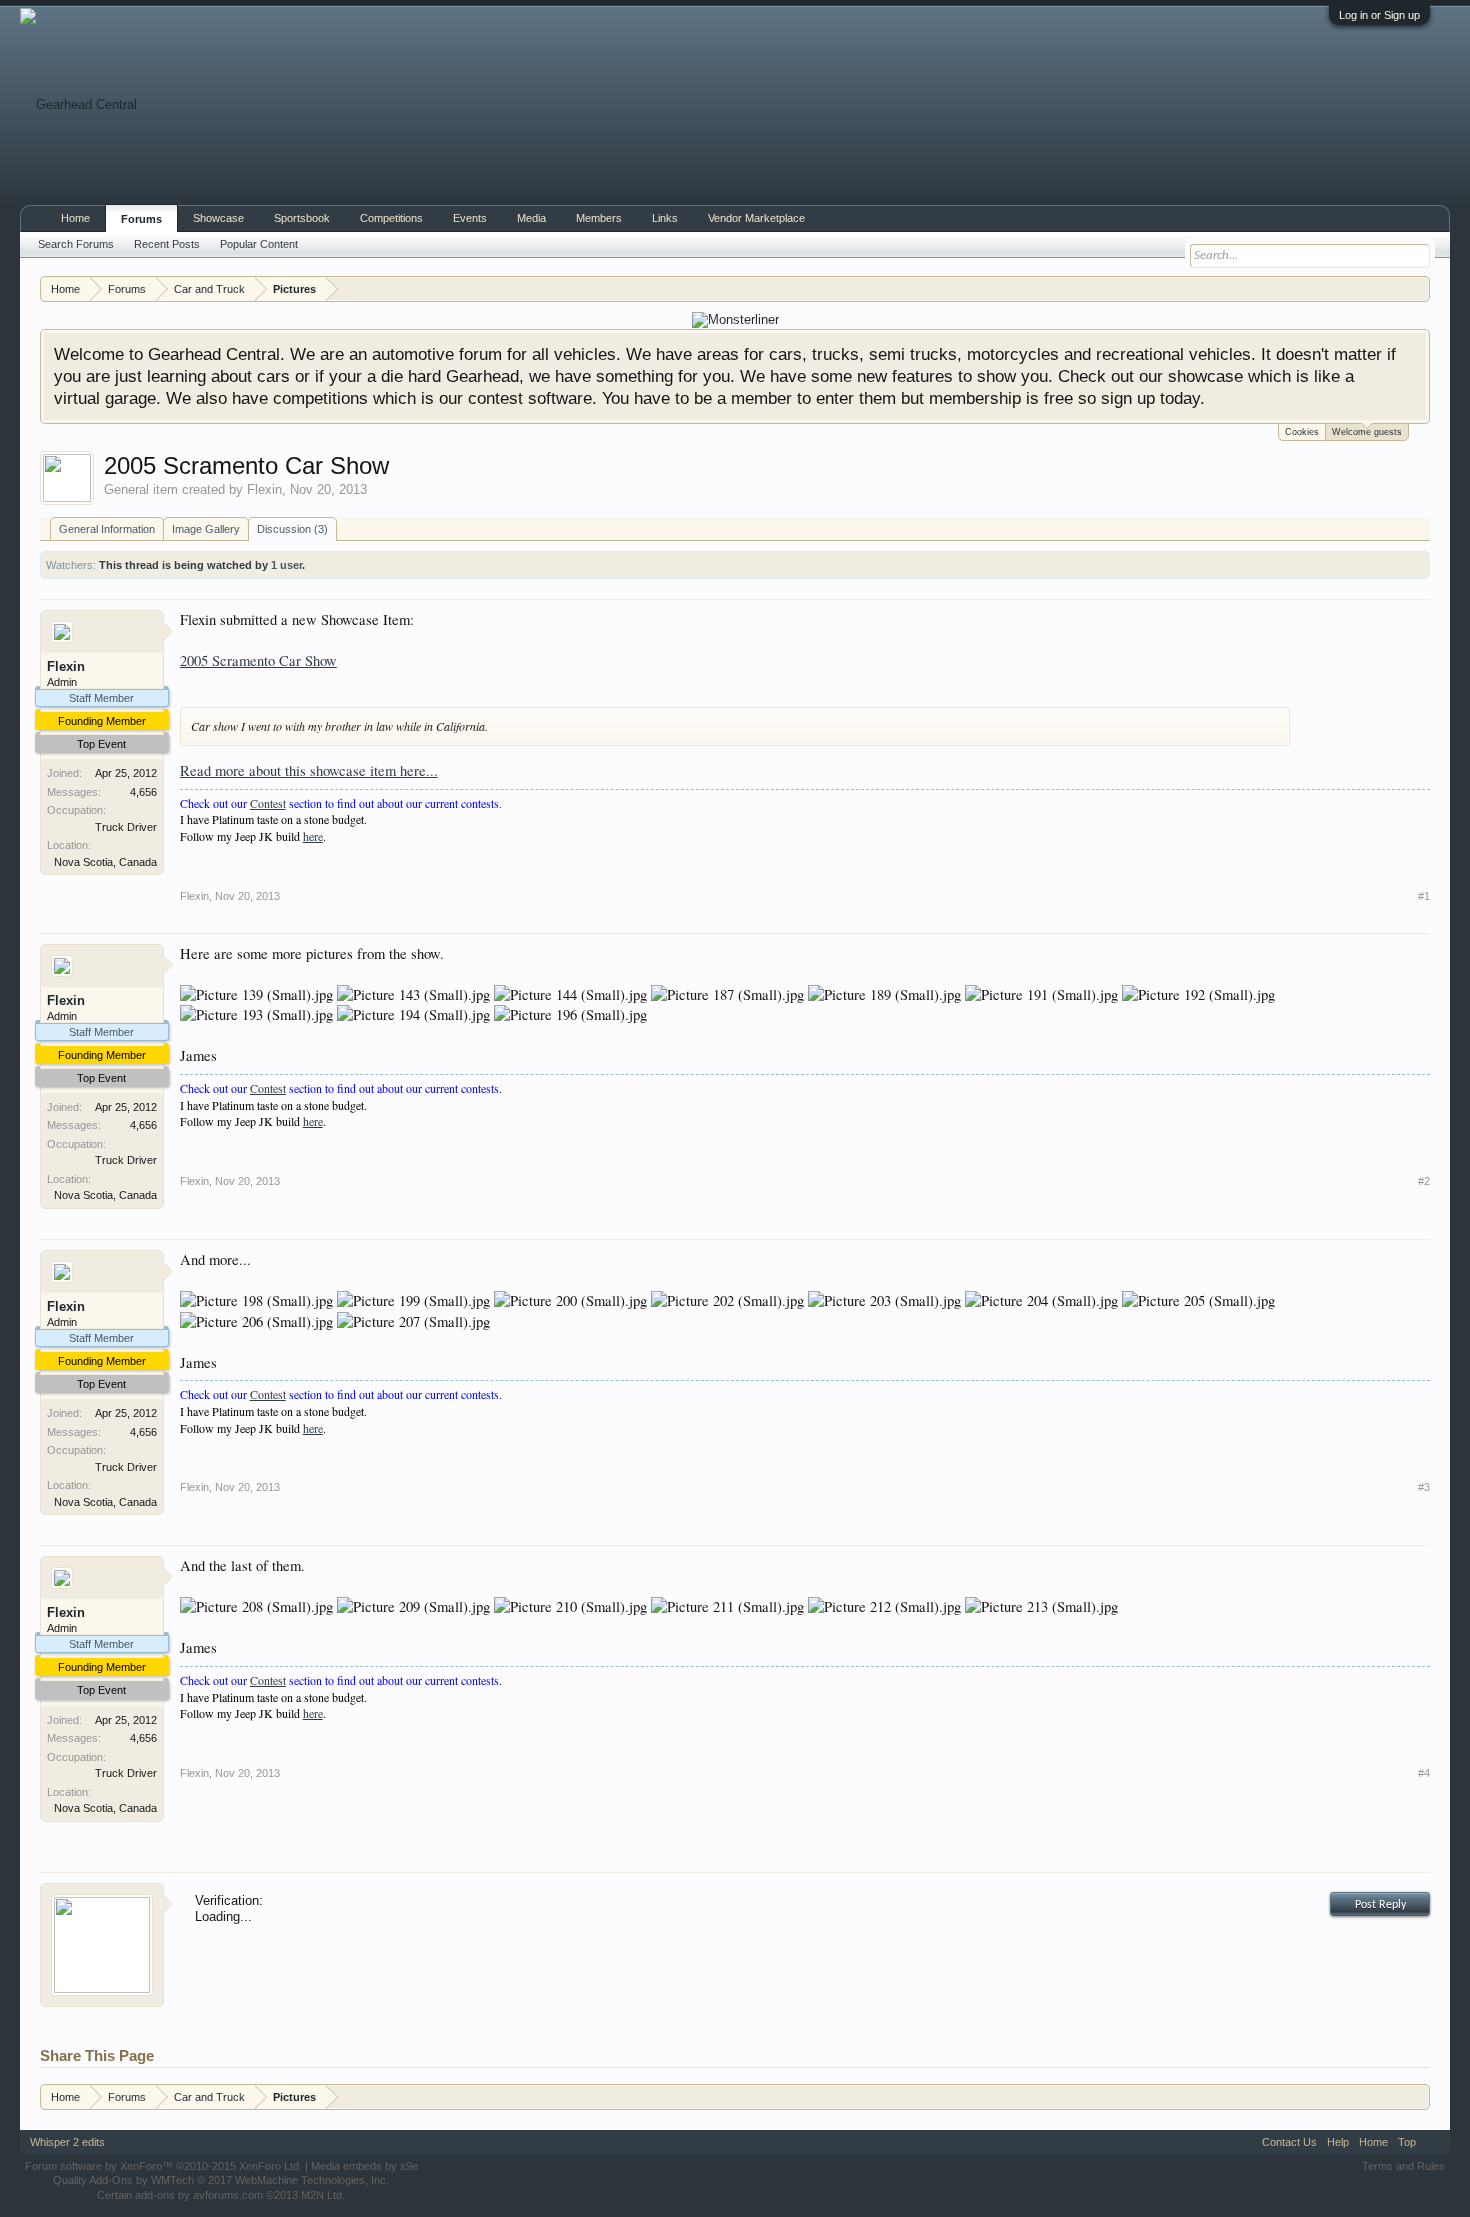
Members (599, 218)
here (313, 836)
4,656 (143, 792)
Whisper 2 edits (67, 2142)
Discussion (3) (292, 529)
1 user (286, 565)
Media (531, 218)
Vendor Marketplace (756, 218)
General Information (107, 529)
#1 (1424, 896)
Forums (141, 219)
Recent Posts (167, 244)
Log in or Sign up (1379, 15)
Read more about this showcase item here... (309, 770)
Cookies (1302, 432)
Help (1338, 2142)
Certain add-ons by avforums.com (221, 2195)
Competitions (391, 218)
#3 (1424, 1487)
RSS (1433, 2142)
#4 (1424, 1773)
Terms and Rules (1403, 2166)
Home (75, 218)
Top (1407, 2142)
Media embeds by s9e (364, 2166)
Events (470, 218)
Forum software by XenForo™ (163, 2166)
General (126, 489)
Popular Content (259, 244)
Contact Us (1289, 2142)
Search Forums (76, 244)
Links (665, 218)
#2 (1424, 1181)
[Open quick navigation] (1417, 288)
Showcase (218, 218)
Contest (268, 803)
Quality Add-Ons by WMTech (221, 2180)
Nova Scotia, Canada (105, 862)
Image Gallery (206, 529)
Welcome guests (1367, 432)
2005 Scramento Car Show (258, 660)
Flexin (264, 489)
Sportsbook (302, 218)
